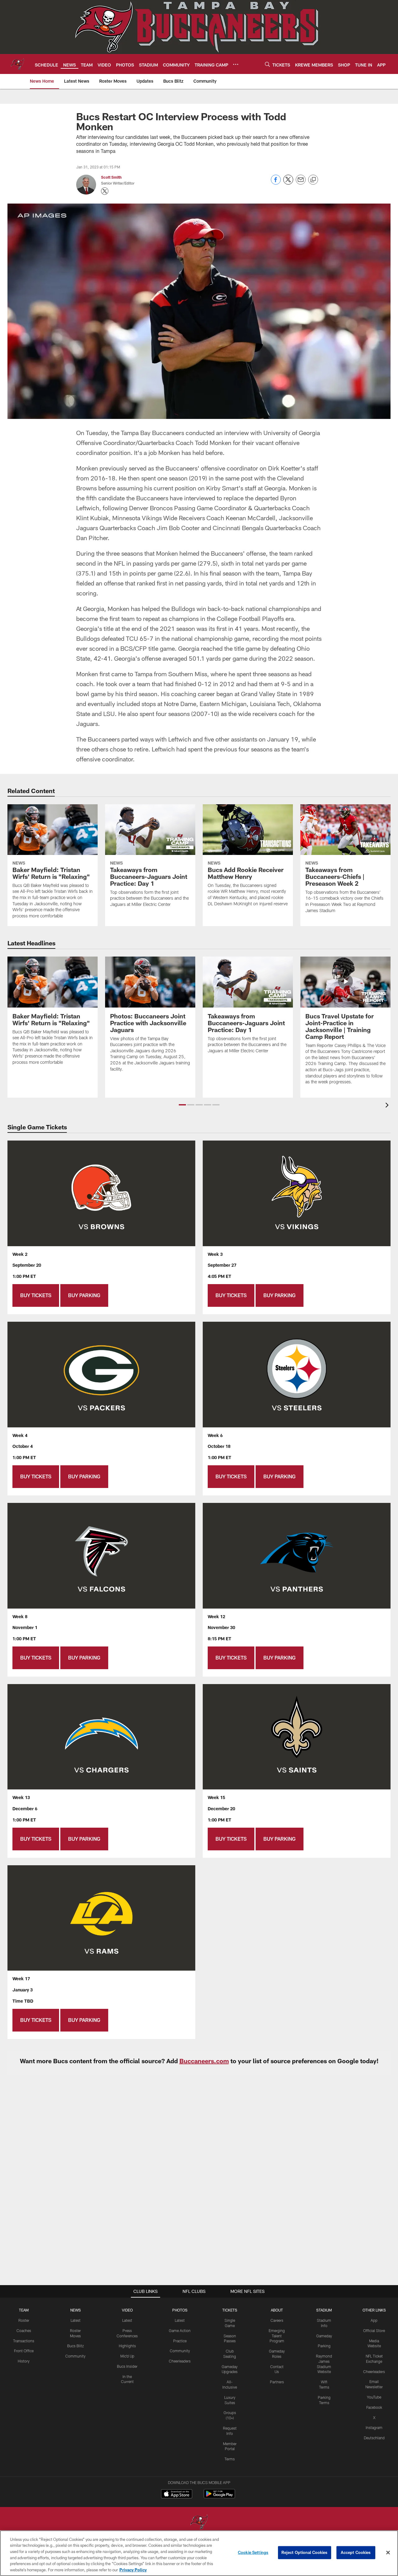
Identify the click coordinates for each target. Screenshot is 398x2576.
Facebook (374, 2407)
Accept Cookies (356, 2552)
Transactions (24, 2341)
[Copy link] (313, 180)
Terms (230, 2459)
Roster (24, 2320)
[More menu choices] (236, 64)
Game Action (180, 2330)
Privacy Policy (133, 2569)
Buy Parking (84, 1295)
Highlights (127, 2346)
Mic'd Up (127, 2356)
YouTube (374, 2397)
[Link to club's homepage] (17, 64)
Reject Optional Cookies (305, 2552)
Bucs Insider (127, 2366)
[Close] (388, 2553)
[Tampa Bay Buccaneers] (199, 2523)
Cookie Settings (253, 2552)
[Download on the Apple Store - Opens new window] (177, 2495)
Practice (180, 2341)
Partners (277, 2382)
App (374, 2320)
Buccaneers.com (204, 2061)
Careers (277, 2320)
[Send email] (301, 183)
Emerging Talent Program (277, 2336)
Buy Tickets (36, 1295)
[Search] (267, 64)
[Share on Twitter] (288, 183)
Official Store (374, 2330)
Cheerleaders (180, 2361)
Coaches (24, 2330)
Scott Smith (111, 177)
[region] (199, 2553)
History (24, 2361)
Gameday (324, 2336)
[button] (182, 1105)
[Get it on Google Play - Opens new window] (219, 2497)
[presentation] (388, 1106)
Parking (324, 2346)
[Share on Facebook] (276, 183)
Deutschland (374, 2438)
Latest (76, 2320)
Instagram (374, 2427)
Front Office (24, 2351)
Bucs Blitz (76, 2346)
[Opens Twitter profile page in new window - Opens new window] (105, 191)
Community (75, 2356)
